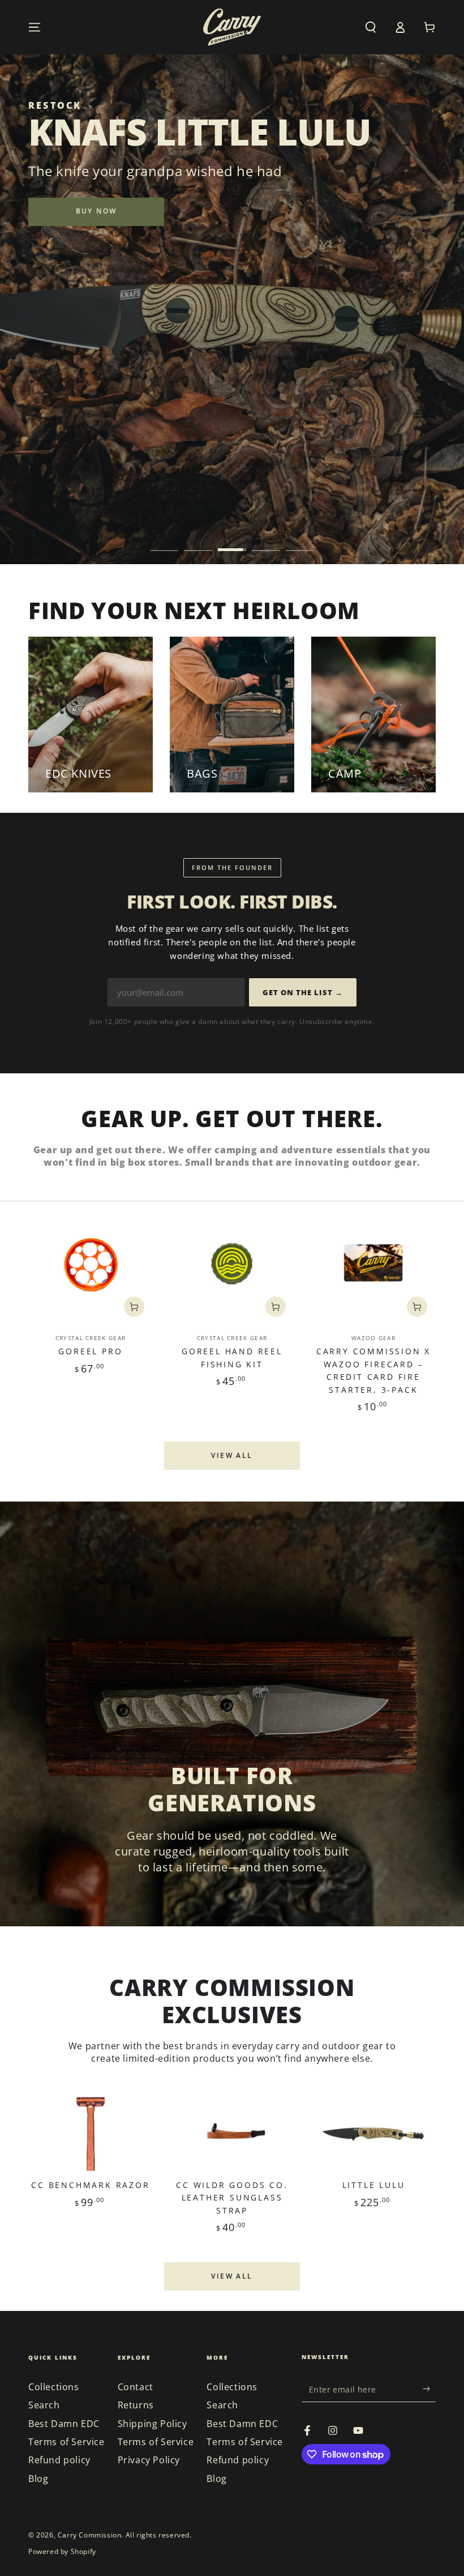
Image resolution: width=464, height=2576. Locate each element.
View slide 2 (198, 541)
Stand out (96, 233)
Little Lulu (374, 2185)
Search (44, 2405)
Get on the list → (303, 992)
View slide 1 (164, 541)
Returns (136, 2405)
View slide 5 (300, 541)
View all (232, 1455)
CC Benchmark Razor (90, 2185)
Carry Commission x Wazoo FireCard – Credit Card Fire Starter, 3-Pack (373, 1370)
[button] (371, 27)
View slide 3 (232, 541)
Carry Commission (90, 2535)
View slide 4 (266, 541)
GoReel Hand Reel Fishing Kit (232, 1357)
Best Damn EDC (64, 2424)
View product (134, 1307)
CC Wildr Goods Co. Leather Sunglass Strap (232, 2198)
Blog (38, 2479)
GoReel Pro (90, 1351)
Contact (136, 2387)
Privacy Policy (149, 2460)
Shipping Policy (152, 2424)
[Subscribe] (429, 2389)
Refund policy (59, 2460)
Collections (54, 2387)
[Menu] (35, 27)
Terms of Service (66, 2442)
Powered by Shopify (62, 2552)
